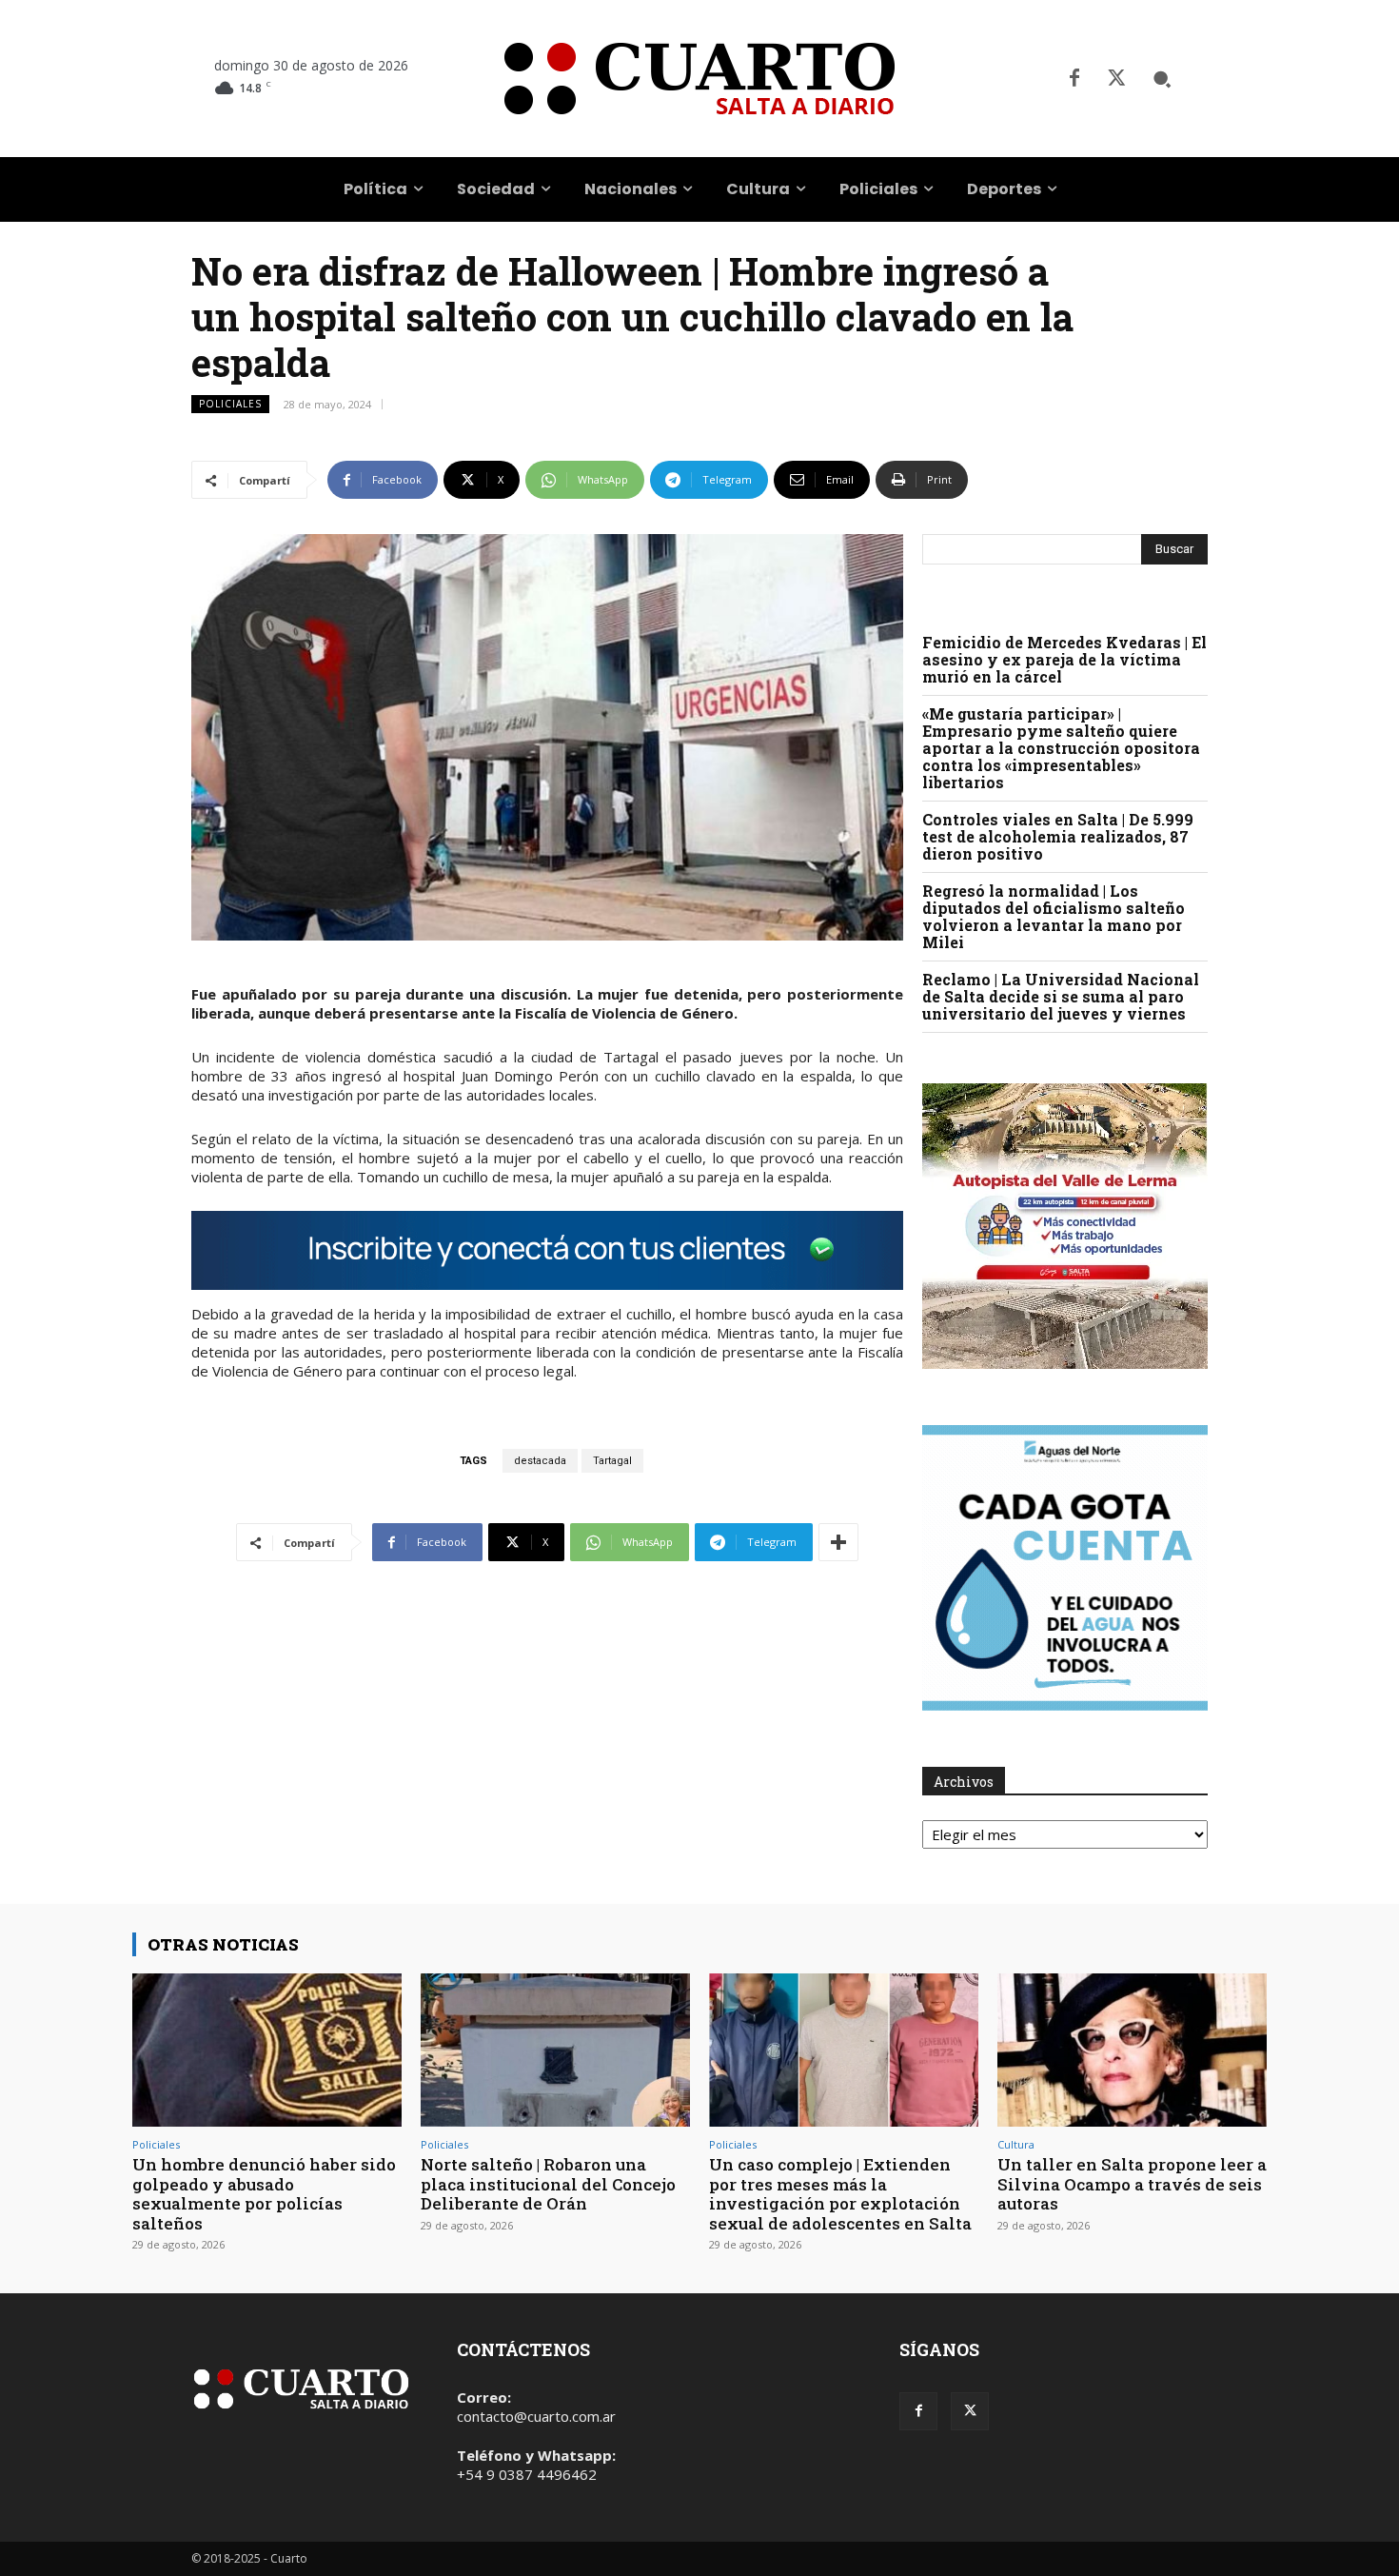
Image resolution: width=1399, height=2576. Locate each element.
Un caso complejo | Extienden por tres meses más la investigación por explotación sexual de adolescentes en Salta (840, 2193)
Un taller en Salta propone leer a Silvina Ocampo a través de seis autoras (1132, 2184)
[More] (838, 1542)
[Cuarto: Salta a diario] (699, 79)
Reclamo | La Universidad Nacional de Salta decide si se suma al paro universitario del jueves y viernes (1061, 996)
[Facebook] (1074, 79)
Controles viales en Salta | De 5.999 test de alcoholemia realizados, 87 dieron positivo (1058, 836)
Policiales (230, 404)
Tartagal (612, 1461)
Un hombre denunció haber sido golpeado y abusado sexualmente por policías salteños (264, 2193)
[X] (1116, 79)
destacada (540, 1461)
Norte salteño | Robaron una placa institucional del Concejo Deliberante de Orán (548, 2184)
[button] (1162, 79)
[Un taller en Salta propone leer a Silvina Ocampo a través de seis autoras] (1132, 2050)
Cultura (1016, 2144)
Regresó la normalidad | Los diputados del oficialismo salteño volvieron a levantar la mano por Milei (1054, 916)
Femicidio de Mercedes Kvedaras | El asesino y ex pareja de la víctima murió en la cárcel (1064, 659)
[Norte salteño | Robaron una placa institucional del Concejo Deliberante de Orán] (555, 2050)
